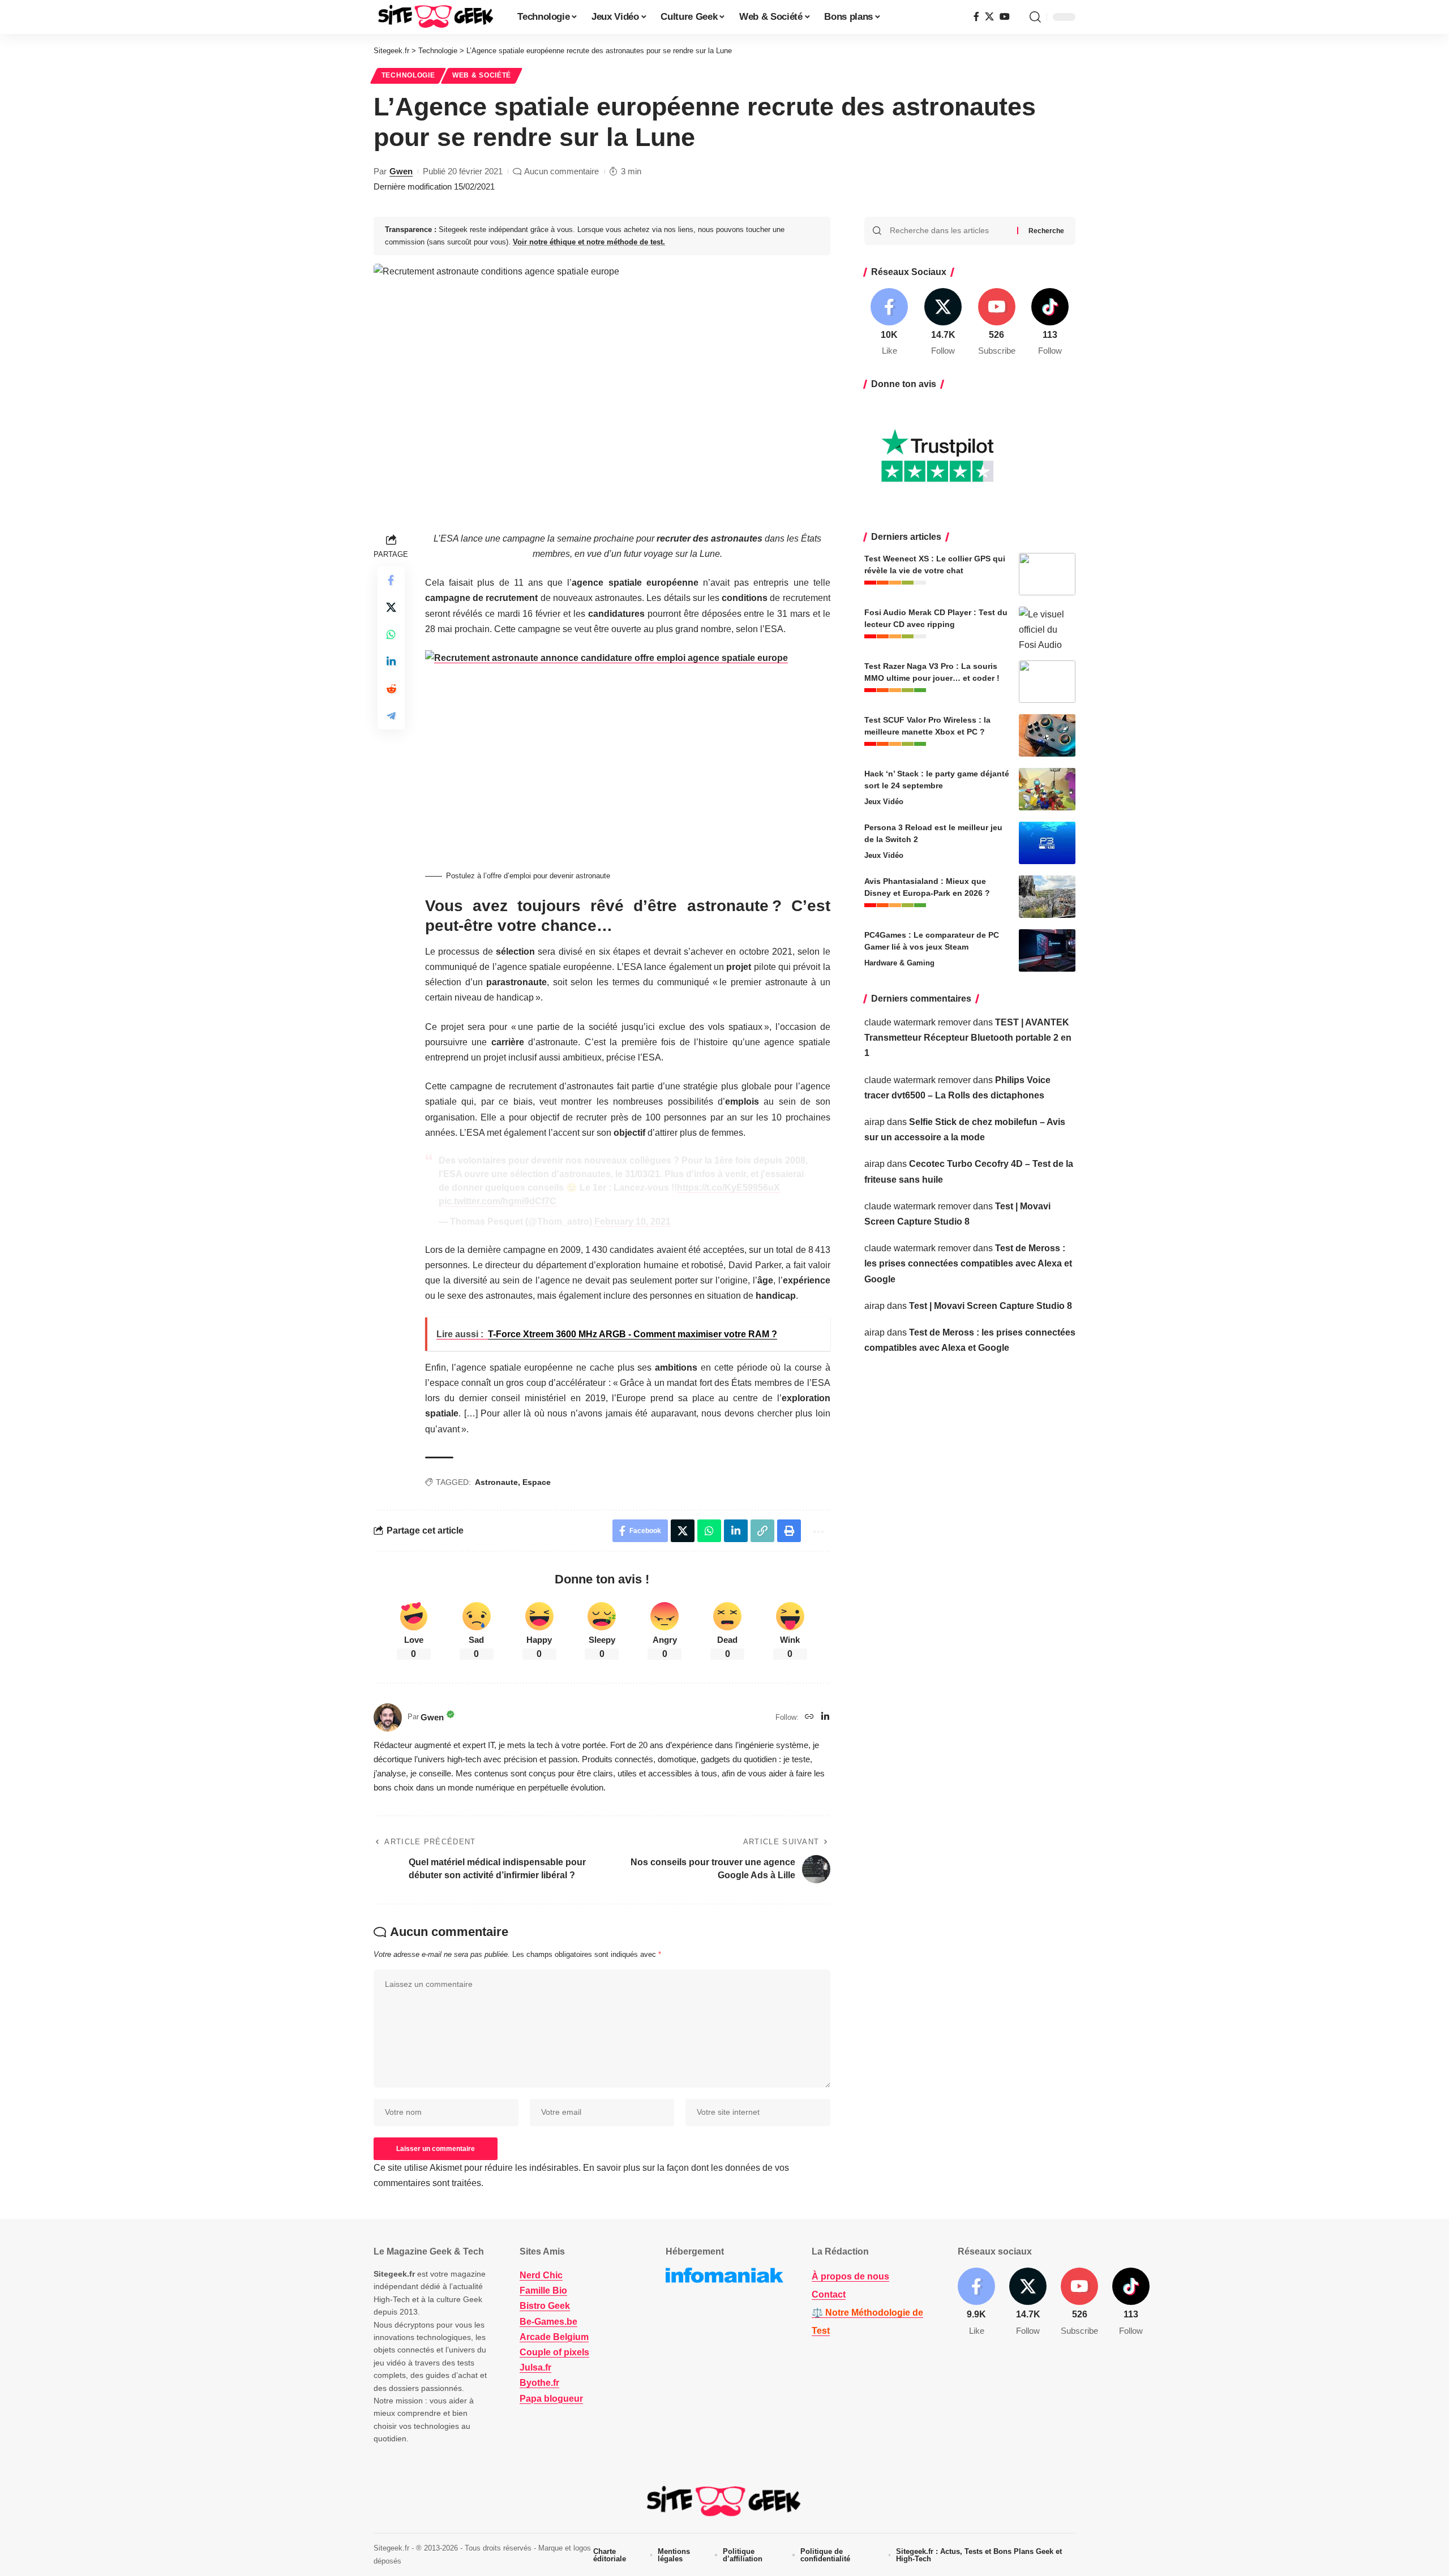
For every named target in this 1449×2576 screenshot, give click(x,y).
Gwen (401, 171)
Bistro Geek (545, 2306)
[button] (1035, 17)
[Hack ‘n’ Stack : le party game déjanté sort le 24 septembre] (1047, 789)
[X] (989, 17)
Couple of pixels (554, 2352)
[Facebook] (976, 17)
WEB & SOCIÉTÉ (482, 75)
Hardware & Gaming (899, 963)
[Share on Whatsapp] (391, 634)
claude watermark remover (918, 1022)
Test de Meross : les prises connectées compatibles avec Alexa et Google (968, 1263)
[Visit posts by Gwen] (388, 1718)
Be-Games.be (548, 2322)
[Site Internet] (809, 1717)
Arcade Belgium (554, 2337)
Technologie (408, 75)
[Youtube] (997, 323)
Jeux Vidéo (884, 802)
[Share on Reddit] (391, 689)
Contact (829, 2294)
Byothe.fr (539, 2383)
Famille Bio (543, 2291)
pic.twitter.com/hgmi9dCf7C (498, 1201)
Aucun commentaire (561, 171)
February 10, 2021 (633, 1222)
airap (874, 1122)
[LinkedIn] (825, 1717)
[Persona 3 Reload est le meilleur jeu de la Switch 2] (1047, 843)
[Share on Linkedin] (391, 662)
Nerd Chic (541, 2275)
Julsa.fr (535, 2367)
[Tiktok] (1050, 323)
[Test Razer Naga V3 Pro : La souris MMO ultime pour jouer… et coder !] (1047, 682)
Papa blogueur (551, 2399)
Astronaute (496, 1482)
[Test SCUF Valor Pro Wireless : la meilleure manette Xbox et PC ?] (1047, 735)
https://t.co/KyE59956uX (728, 1188)
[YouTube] (1005, 17)
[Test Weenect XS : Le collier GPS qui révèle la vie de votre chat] (1047, 574)
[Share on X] (391, 607)
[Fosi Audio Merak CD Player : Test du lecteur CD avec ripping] (1047, 628)
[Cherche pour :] (949, 231)
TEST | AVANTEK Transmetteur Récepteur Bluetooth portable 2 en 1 (968, 1038)
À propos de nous (850, 2276)
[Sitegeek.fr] (436, 17)
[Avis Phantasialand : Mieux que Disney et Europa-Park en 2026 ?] (1047, 897)
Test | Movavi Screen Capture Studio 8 (991, 1306)
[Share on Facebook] (391, 580)
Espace (537, 1482)
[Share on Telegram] (391, 716)
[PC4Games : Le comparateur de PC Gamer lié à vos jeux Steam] (1047, 950)
